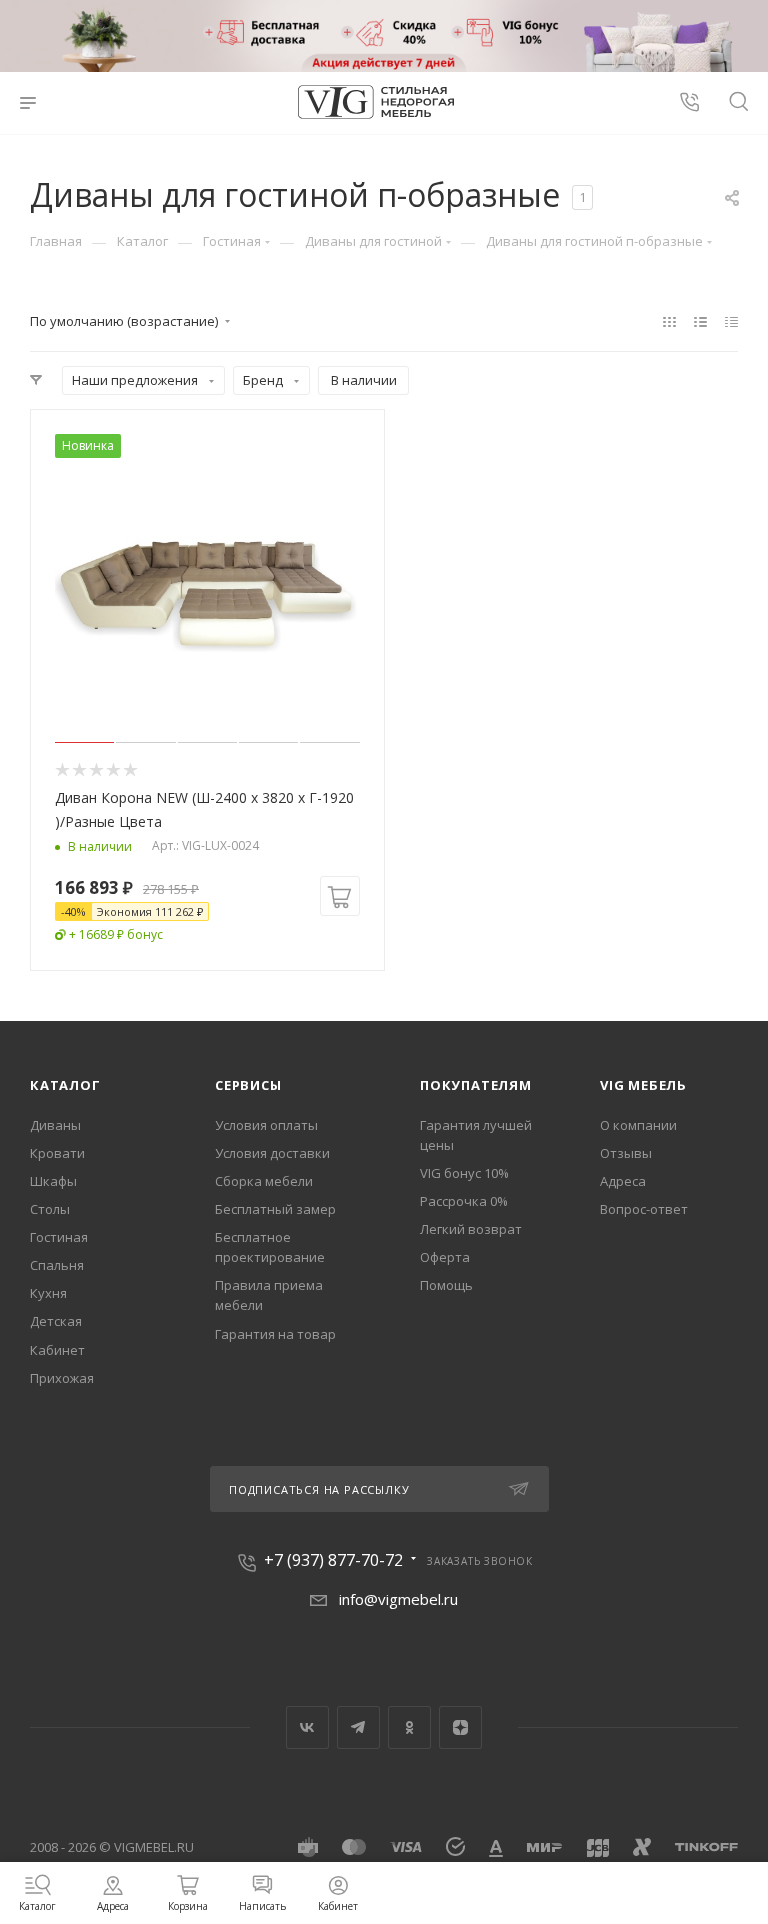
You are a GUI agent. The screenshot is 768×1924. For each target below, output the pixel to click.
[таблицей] (731, 321)
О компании (638, 1125)
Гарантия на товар (275, 1334)
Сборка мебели (264, 1181)
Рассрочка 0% (464, 1201)
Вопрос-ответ (644, 1209)
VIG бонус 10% (464, 1173)
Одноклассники (409, 1727)
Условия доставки (272, 1153)
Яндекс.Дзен (460, 1727)
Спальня (57, 1265)
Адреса (623, 1181)
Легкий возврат (471, 1229)
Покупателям (476, 1085)
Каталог (65, 1085)
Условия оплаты (266, 1125)
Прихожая (62, 1378)
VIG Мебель (643, 1085)
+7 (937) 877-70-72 (333, 1560)
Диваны (55, 1125)
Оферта (445, 1257)
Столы (50, 1209)
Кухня (48, 1293)
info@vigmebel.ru (398, 1599)
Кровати (57, 1153)
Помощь (446, 1285)
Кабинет (57, 1350)
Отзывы (626, 1153)
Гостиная (59, 1237)
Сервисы (248, 1085)
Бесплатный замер (275, 1209)
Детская (56, 1321)
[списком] (700, 321)
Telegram (358, 1727)
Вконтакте (307, 1727)
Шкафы (53, 1181)
